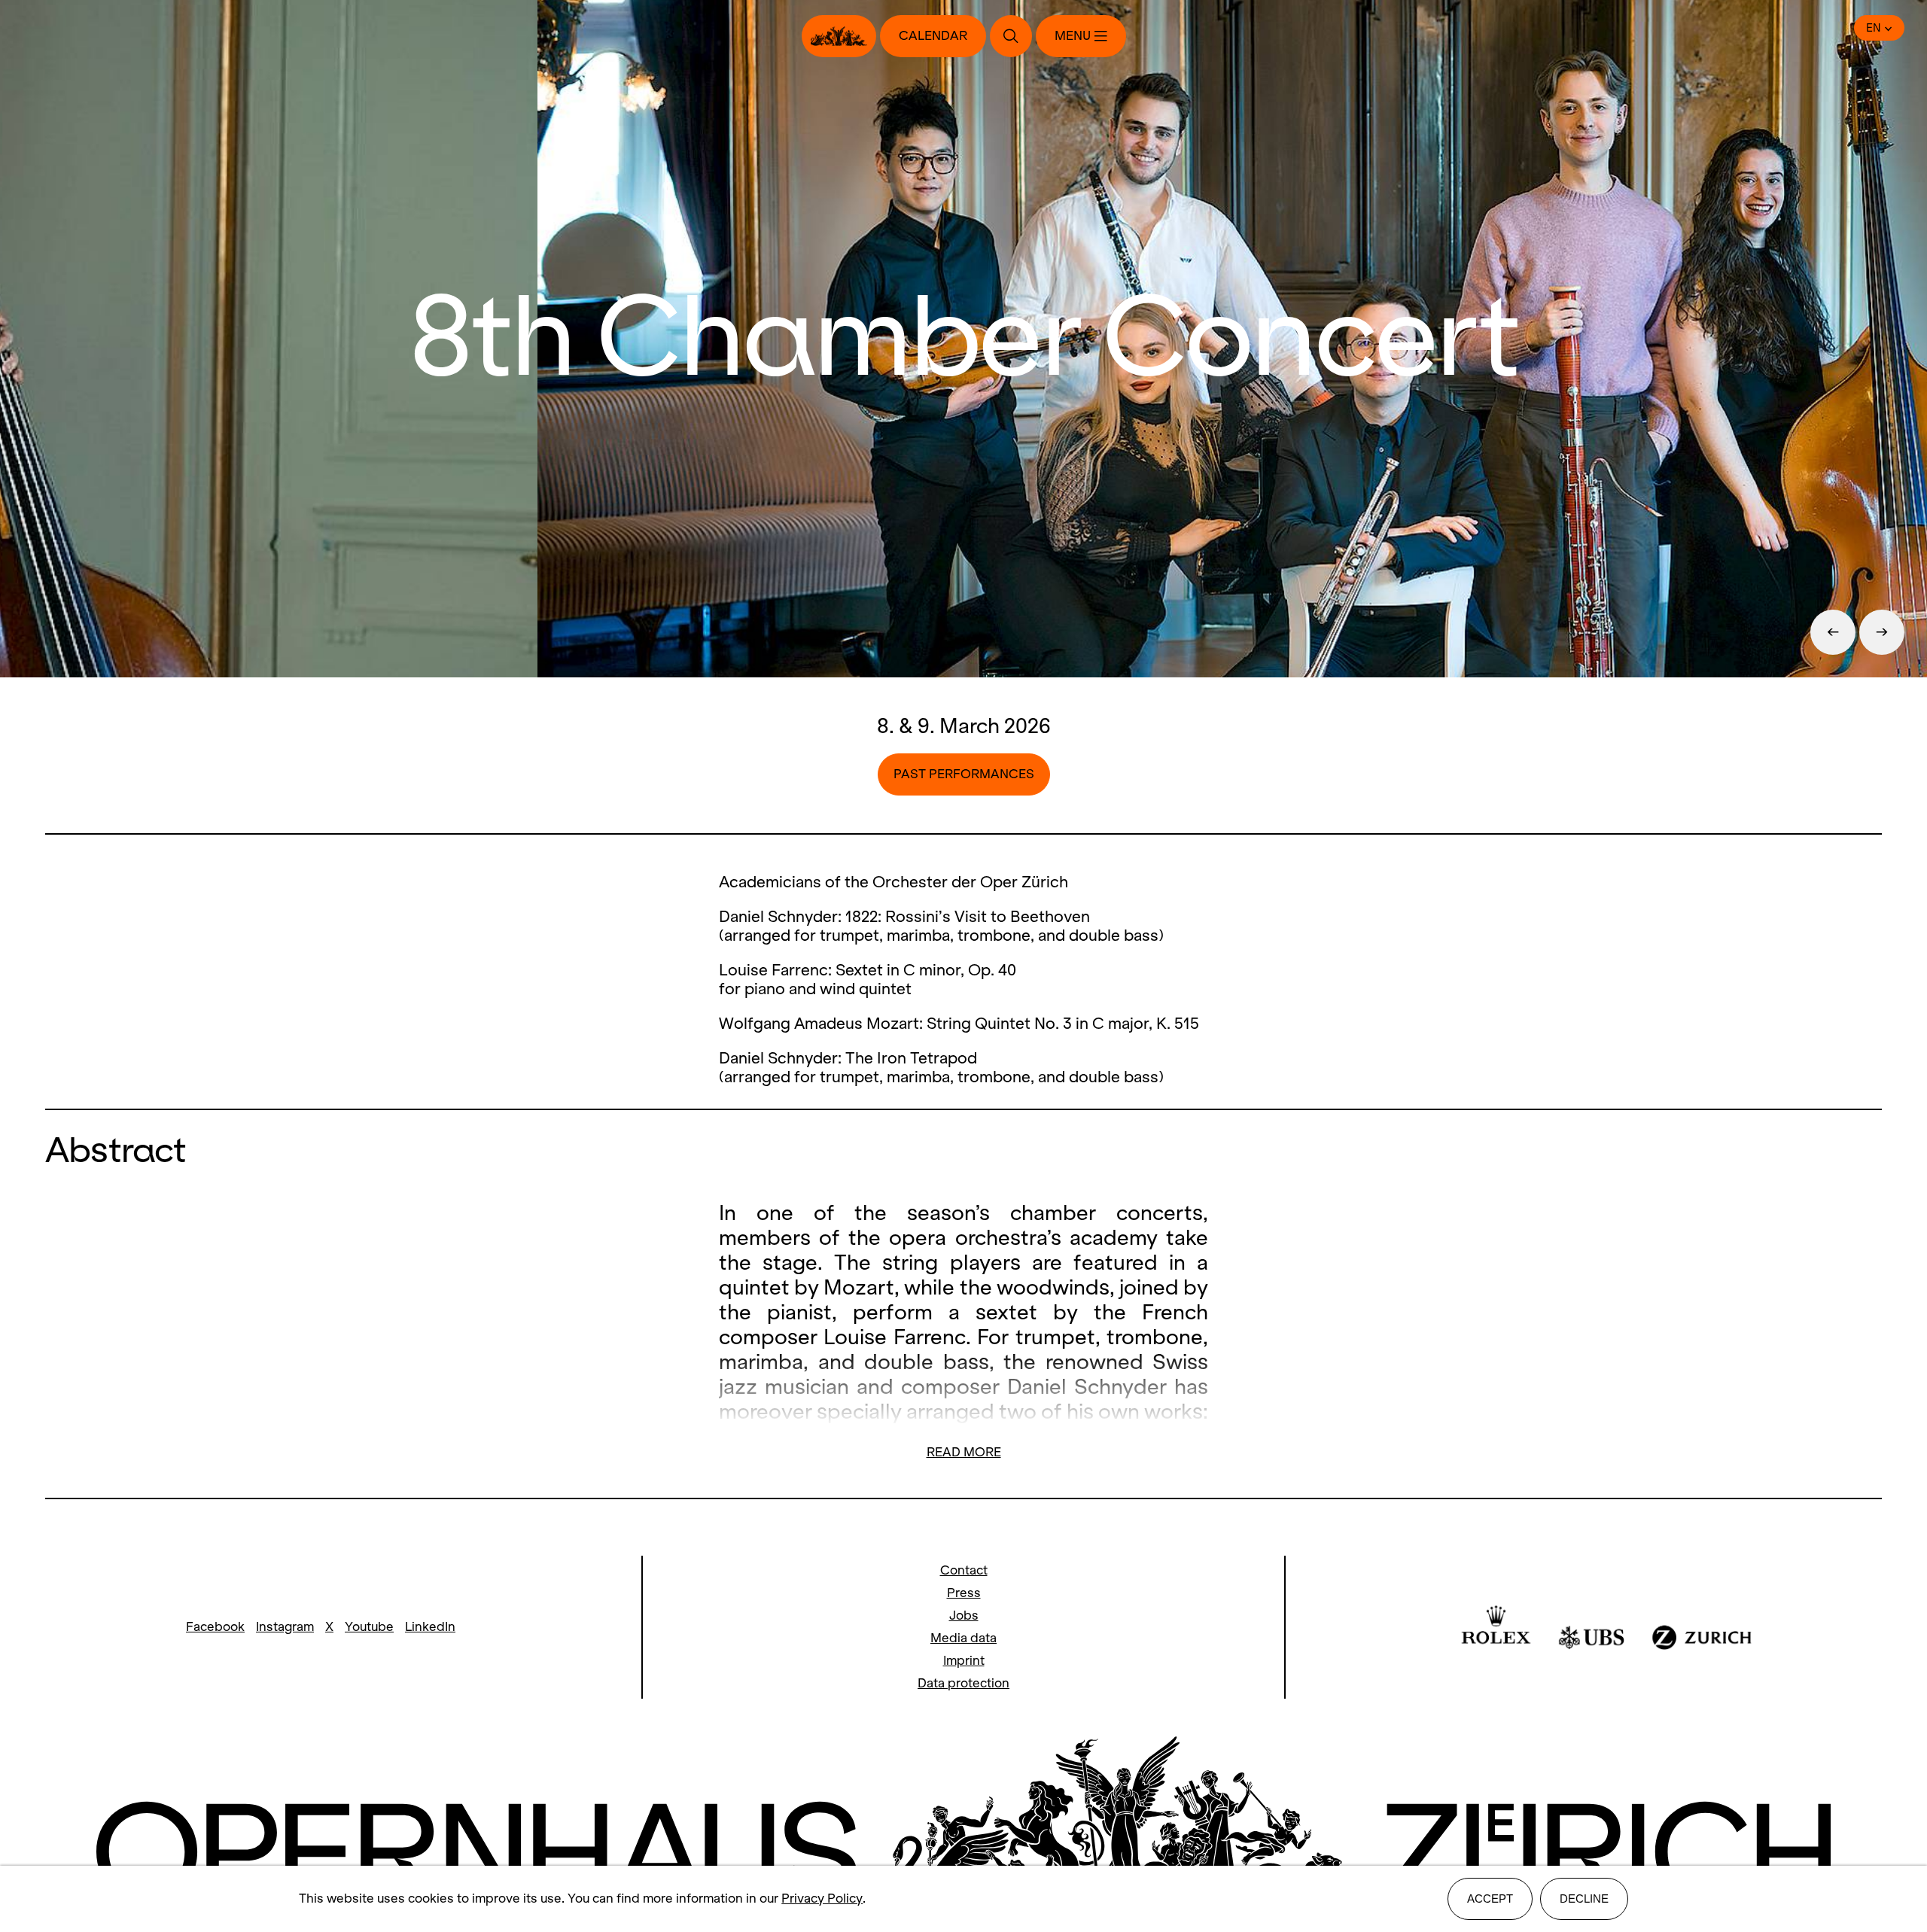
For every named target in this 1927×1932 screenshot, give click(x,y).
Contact (964, 1570)
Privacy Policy (822, 1899)
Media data (963, 1638)
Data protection (963, 1683)
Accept (1490, 1899)
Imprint (964, 1661)
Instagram (285, 1627)
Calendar (933, 36)
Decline (1584, 1899)
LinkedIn (430, 1627)
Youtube (369, 1627)
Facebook (215, 1627)
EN (1874, 28)
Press (964, 1593)
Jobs (964, 1616)
